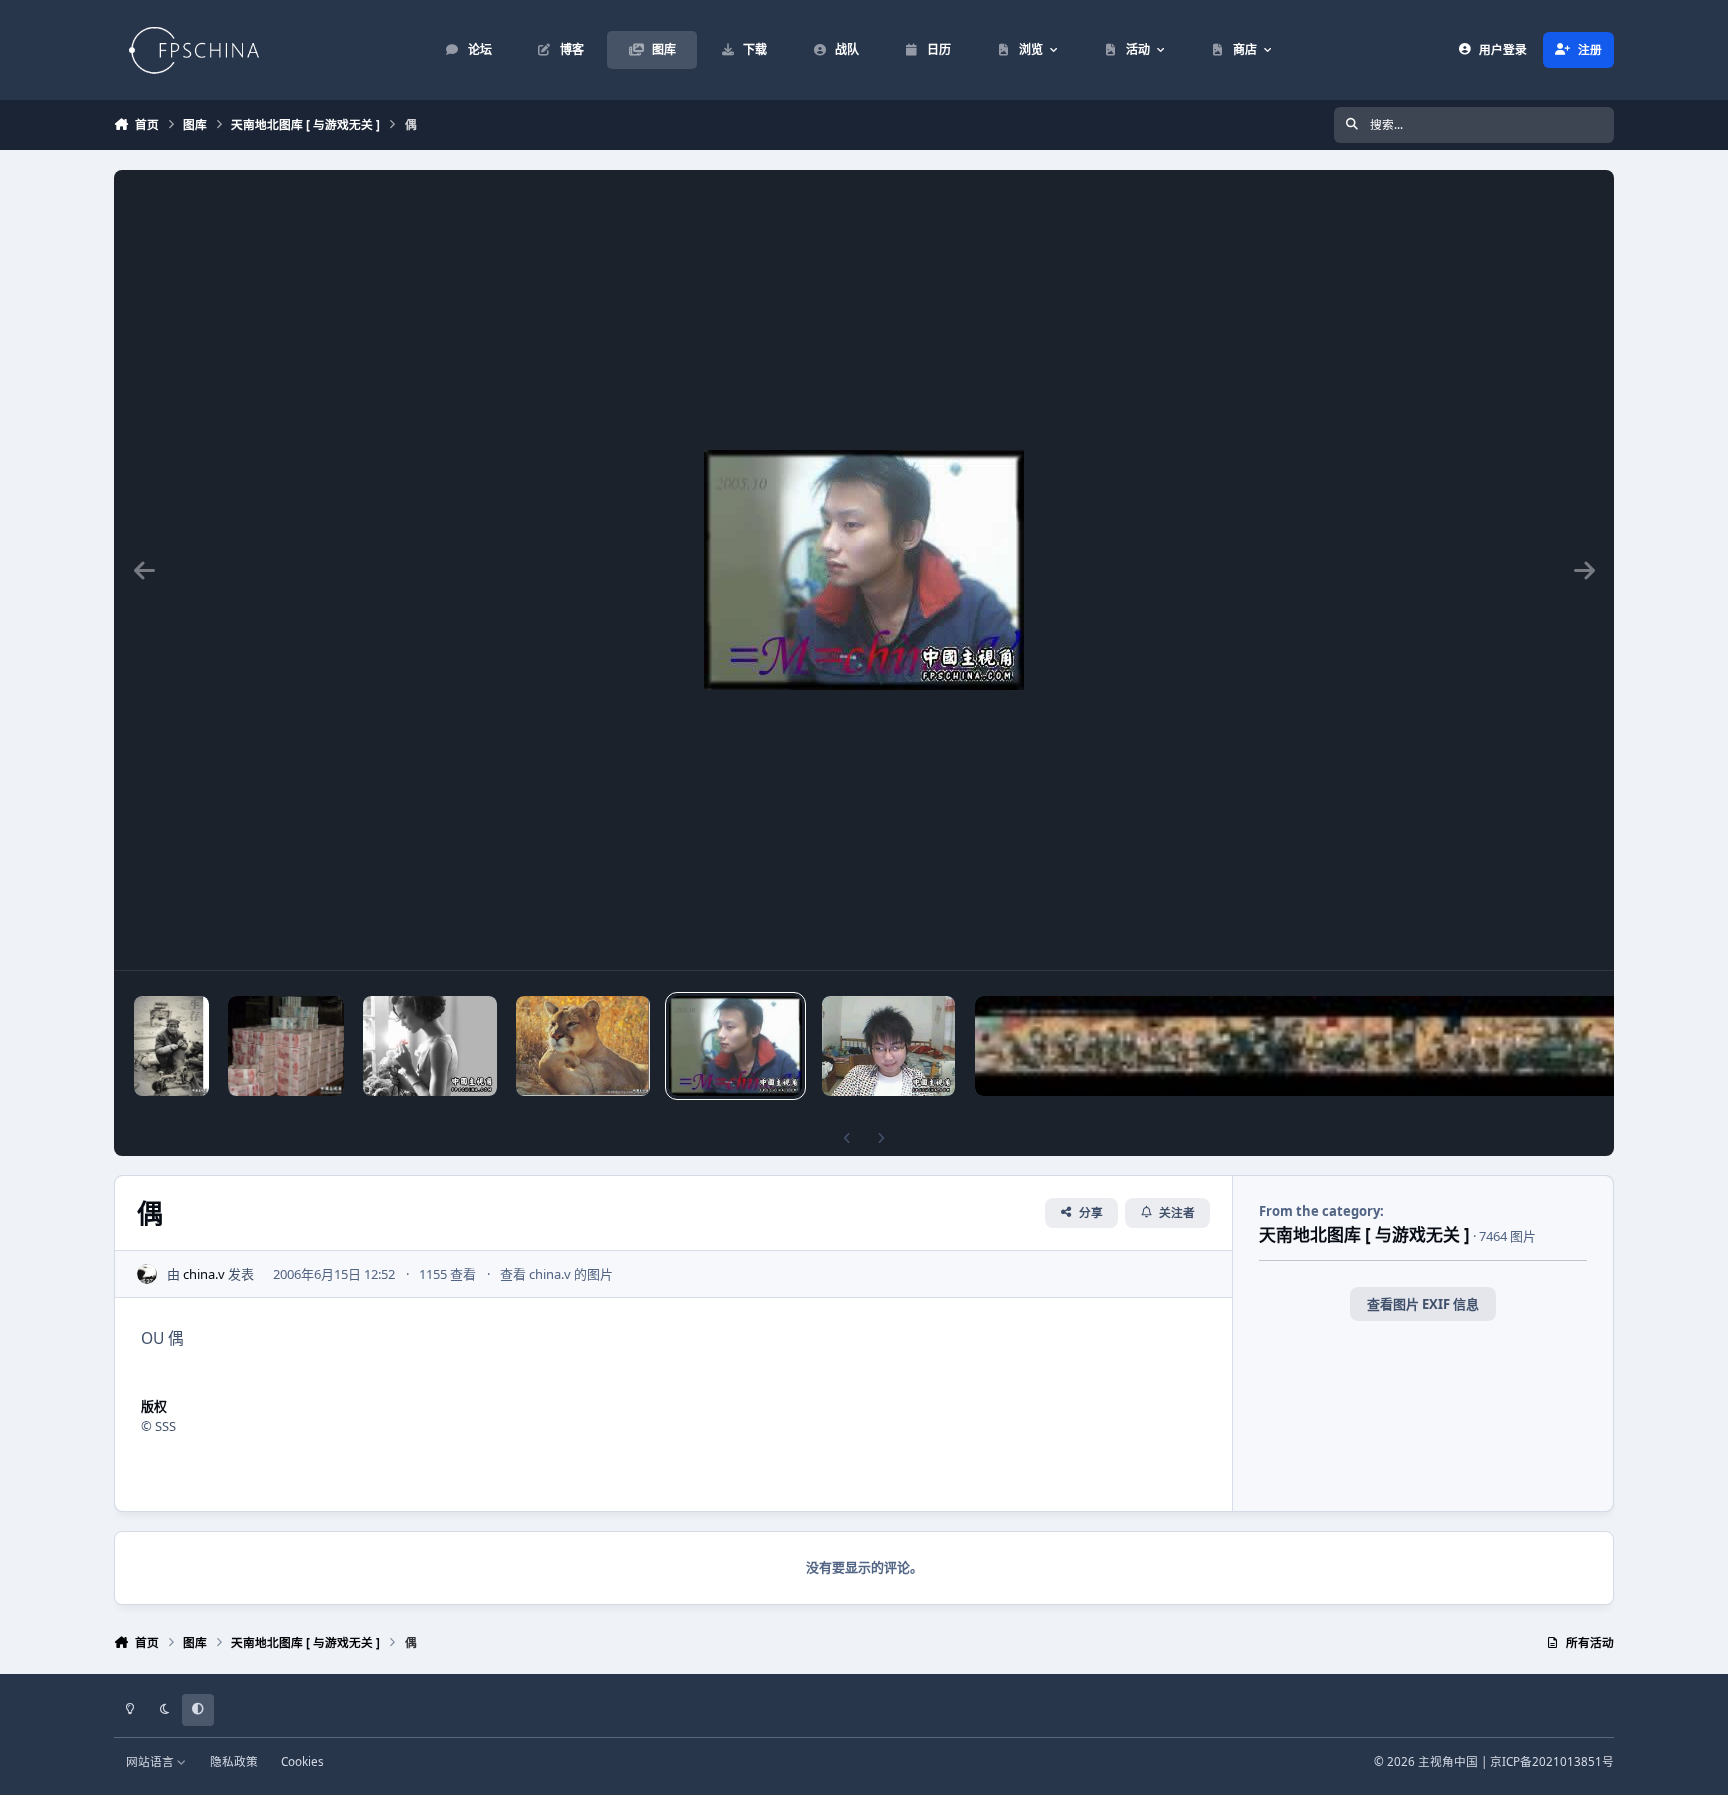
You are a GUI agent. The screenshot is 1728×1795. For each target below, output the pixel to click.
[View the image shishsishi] (888, 1046)
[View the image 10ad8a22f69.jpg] (429, 1046)
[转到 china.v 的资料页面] (147, 1274)
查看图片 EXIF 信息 (1423, 1304)
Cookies (302, 1761)
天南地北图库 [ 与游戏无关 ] (1364, 1234)
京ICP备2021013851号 (1552, 1761)
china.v (204, 1274)
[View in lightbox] (864, 570)
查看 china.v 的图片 (556, 1274)
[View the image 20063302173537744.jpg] (171, 1046)
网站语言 (151, 1761)
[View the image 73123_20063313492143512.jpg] (286, 1046)
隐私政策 (234, 1761)
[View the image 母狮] (582, 1046)
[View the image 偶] (735, 1046)
